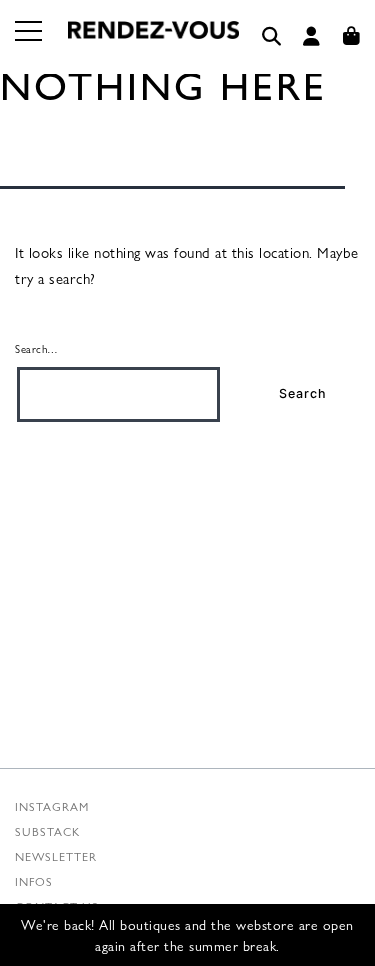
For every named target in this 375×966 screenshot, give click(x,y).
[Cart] (352, 36)
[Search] (272, 36)
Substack (47, 831)
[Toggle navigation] (30, 43)
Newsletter (56, 856)
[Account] (312, 36)
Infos (34, 881)
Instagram (52, 806)
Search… (37, 348)
